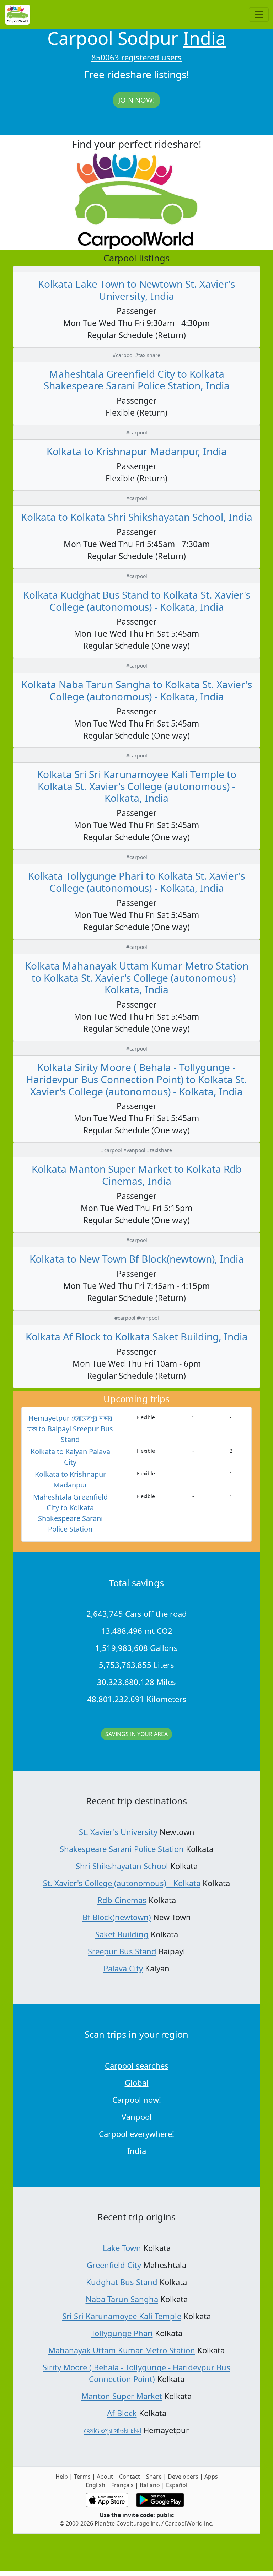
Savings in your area (136, 1734)
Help (62, 2477)
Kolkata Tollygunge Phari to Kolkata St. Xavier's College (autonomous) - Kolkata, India (136, 882)
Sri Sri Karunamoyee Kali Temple (122, 2316)
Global (137, 2083)
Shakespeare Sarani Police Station (122, 1849)
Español (177, 2485)
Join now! (136, 100)
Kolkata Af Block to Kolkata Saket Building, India (137, 1336)
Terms (82, 2477)
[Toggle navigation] (259, 15)
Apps (211, 2477)
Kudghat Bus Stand (122, 2282)
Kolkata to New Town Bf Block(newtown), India (137, 1259)
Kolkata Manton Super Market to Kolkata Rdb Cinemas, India (137, 1175)
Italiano (150, 2485)
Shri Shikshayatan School (122, 1866)
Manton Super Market (122, 2396)
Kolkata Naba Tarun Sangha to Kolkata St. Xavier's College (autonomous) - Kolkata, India (137, 690)
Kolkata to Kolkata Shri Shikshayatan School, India (137, 517)
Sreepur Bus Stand (122, 1951)
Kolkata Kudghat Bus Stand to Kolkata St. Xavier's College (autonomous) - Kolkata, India (137, 601)
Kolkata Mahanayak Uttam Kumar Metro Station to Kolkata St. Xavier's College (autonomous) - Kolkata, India (137, 978)
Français (122, 2485)
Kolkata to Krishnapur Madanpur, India (137, 451)
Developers (183, 2477)
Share (154, 2477)
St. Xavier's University (118, 1832)
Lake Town (122, 2248)
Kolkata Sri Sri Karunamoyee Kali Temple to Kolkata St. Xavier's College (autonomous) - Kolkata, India (137, 786)
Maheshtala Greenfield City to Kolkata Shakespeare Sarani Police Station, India (137, 380)
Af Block (122, 2413)
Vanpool (137, 2117)
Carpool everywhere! (136, 2134)
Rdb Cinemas (122, 1900)
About (105, 2477)
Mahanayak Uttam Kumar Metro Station (122, 2350)
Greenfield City (114, 2265)
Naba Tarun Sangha (122, 2299)
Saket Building (122, 1934)
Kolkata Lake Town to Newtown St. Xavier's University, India (136, 290)
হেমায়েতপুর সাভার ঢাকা (113, 2430)
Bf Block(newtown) (117, 1917)
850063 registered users (136, 57)
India (204, 38)
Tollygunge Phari (122, 2333)
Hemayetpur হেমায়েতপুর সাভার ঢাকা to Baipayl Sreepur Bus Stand (70, 1429)
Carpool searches (137, 2065)
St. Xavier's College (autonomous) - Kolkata (122, 1883)
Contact (130, 2477)
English (95, 2485)
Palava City (123, 1968)
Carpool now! (137, 2100)
